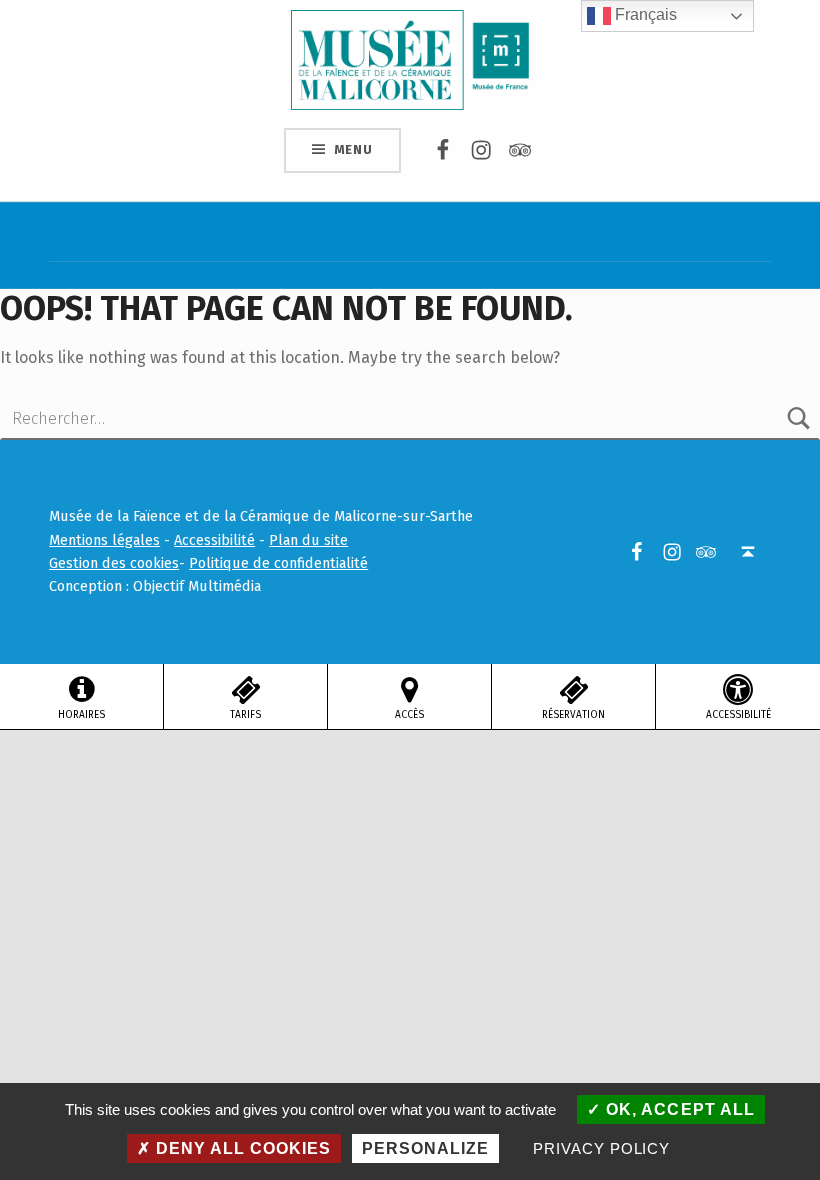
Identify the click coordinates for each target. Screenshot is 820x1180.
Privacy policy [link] (601, 1148)
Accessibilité (214, 540)
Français (644, 14)
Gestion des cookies (114, 563)
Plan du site (308, 540)
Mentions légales (104, 540)
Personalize (425, 1148)
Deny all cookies (241, 1148)
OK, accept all (677, 1109)
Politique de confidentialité (278, 563)
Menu (353, 149)
